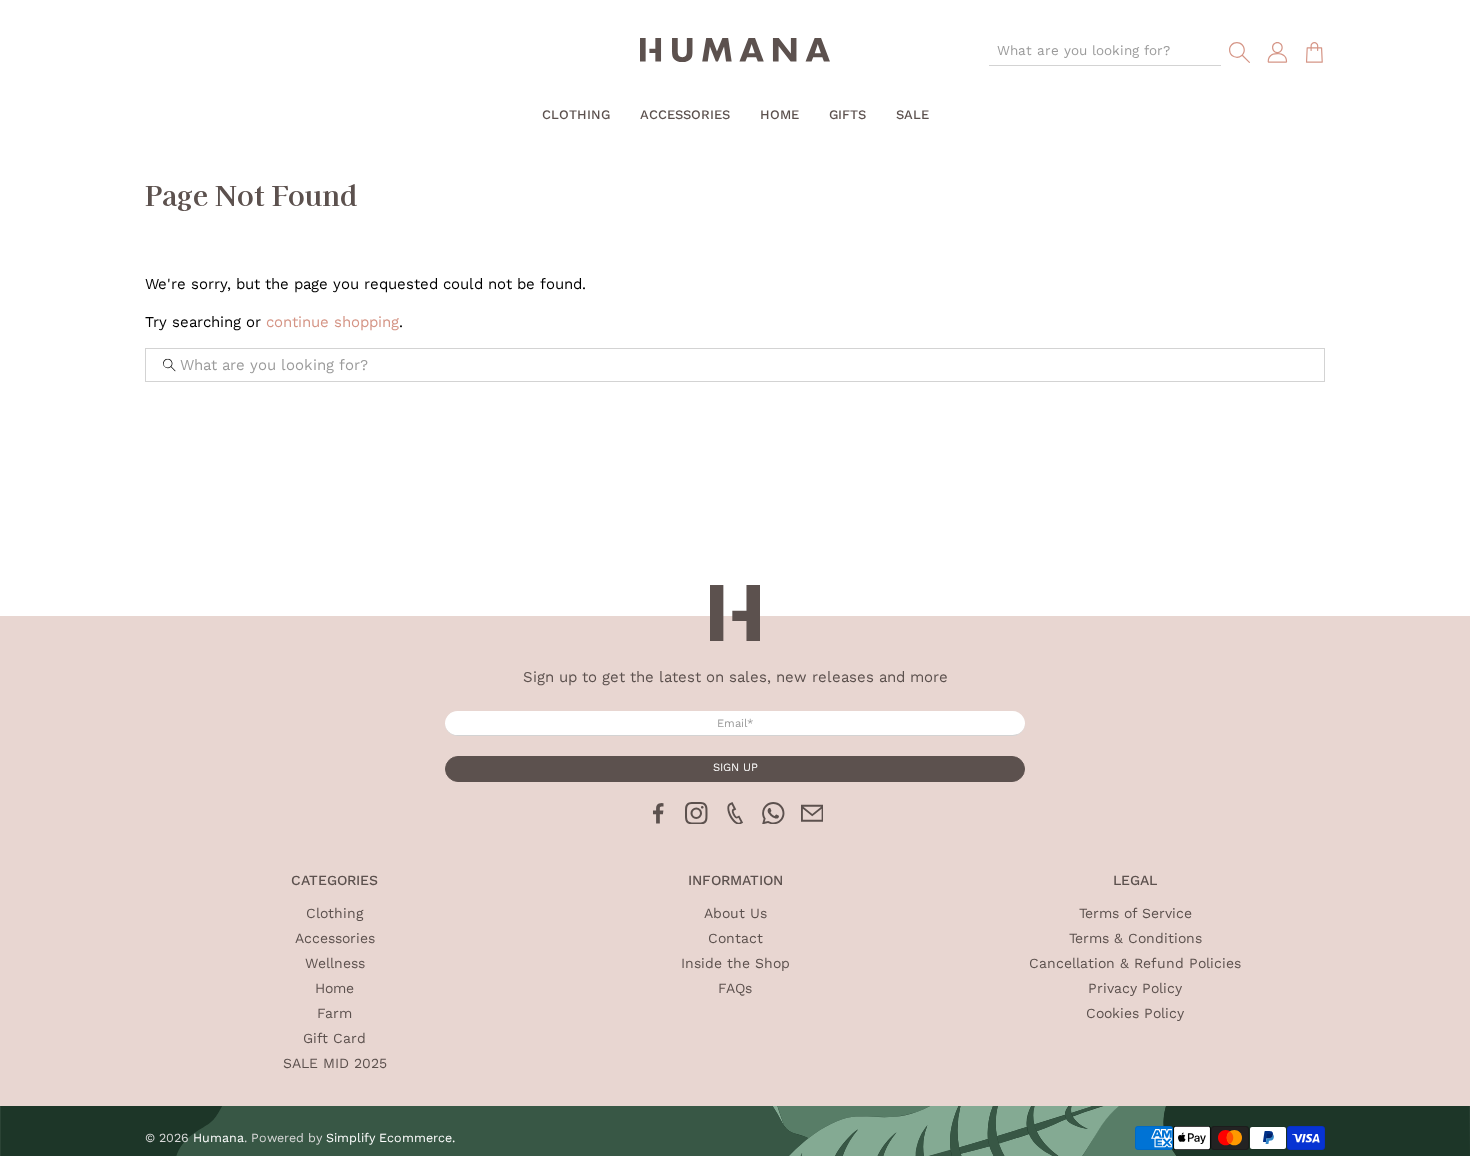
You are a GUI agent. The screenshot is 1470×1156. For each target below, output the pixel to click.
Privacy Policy (1135, 988)
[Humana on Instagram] (696, 819)
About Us (735, 913)
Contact (735, 938)
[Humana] (735, 53)
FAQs (735, 988)
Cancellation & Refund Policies (1135, 963)
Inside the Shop (735, 963)
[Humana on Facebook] (658, 819)
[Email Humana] (812, 819)
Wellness (335, 963)
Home (779, 114)
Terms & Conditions (1135, 938)
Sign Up (735, 767)
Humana (218, 1137)
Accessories (685, 114)
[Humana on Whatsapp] (773, 819)
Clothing (576, 114)
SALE (912, 114)
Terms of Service (1135, 913)
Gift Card (334, 1038)
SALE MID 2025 (335, 1063)
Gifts (847, 114)
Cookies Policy (1135, 1013)
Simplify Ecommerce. (390, 1137)
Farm (334, 1013)
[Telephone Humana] (735, 819)
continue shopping (332, 322)
